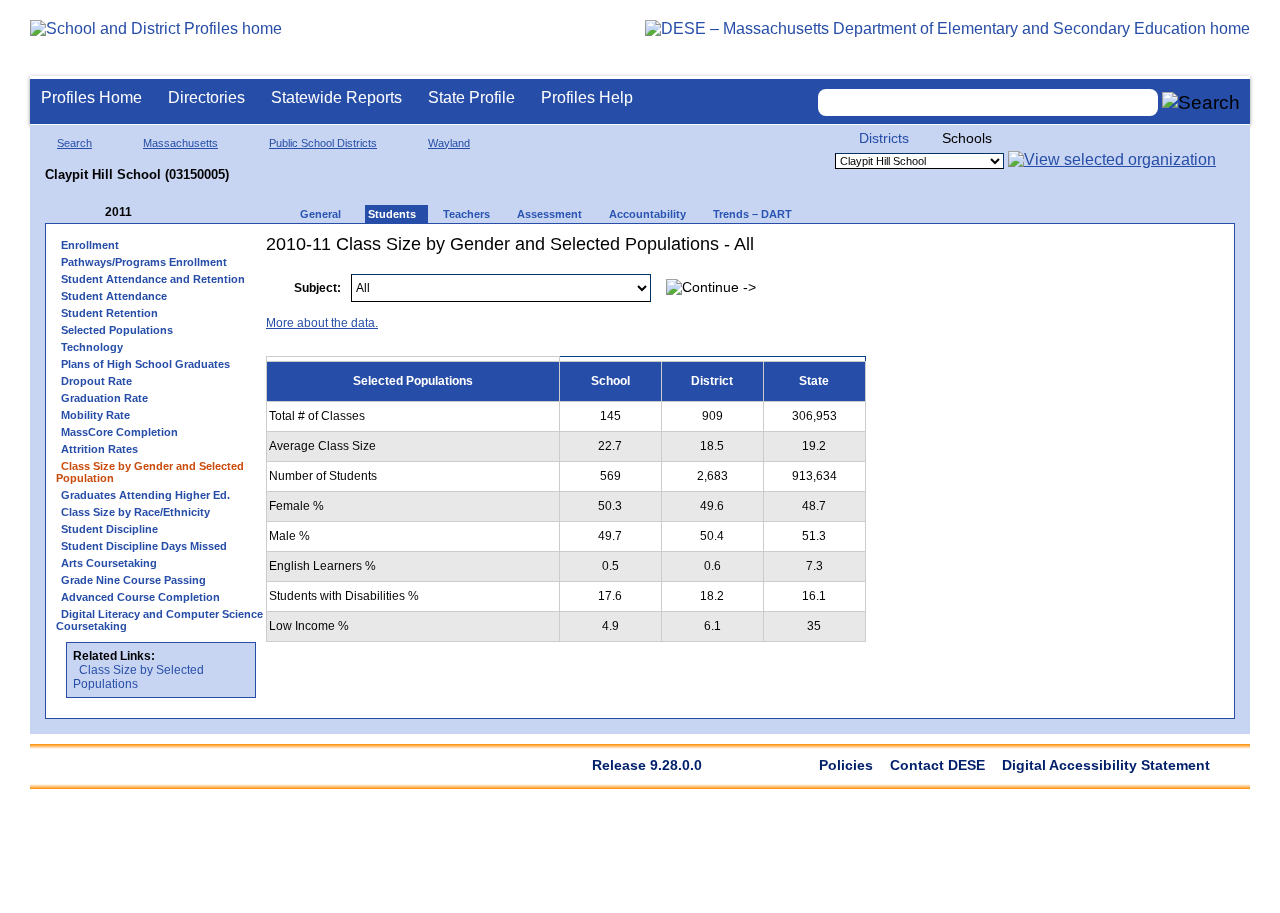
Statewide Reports (336, 97)
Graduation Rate (104, 398)
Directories (206, 97)
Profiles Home (91, 97)
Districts (884, 138)
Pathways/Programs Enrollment (144, 262)
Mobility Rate (95, 415)
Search (74, 143)
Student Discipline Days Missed (144, 546)
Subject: (317, 288)
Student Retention (109, 313)
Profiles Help (587, 97)
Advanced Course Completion (140, 597)
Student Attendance (114, 296)
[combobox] (988, 102)
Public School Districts (323, 143)
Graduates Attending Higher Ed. (145, 495)
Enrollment (90, 245)
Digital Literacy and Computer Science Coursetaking (159, 620)
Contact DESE (937, 765)
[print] (1098, 277)
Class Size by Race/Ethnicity (135, 512)
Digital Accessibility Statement (1106, 765)
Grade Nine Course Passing (133, 580)
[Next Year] (159, 212)
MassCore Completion (119, 432)
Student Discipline (109, 529)
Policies (846, 765)
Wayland (449, 143)
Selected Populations (117, 330)
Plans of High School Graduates (145, 364)
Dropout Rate (96, 381)
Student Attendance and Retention (153, 279)
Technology (92, 347)
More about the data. (322, 323)
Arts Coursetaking (109, 563)
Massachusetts (180, 143)
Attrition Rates (99, 449)
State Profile (471, 97)
